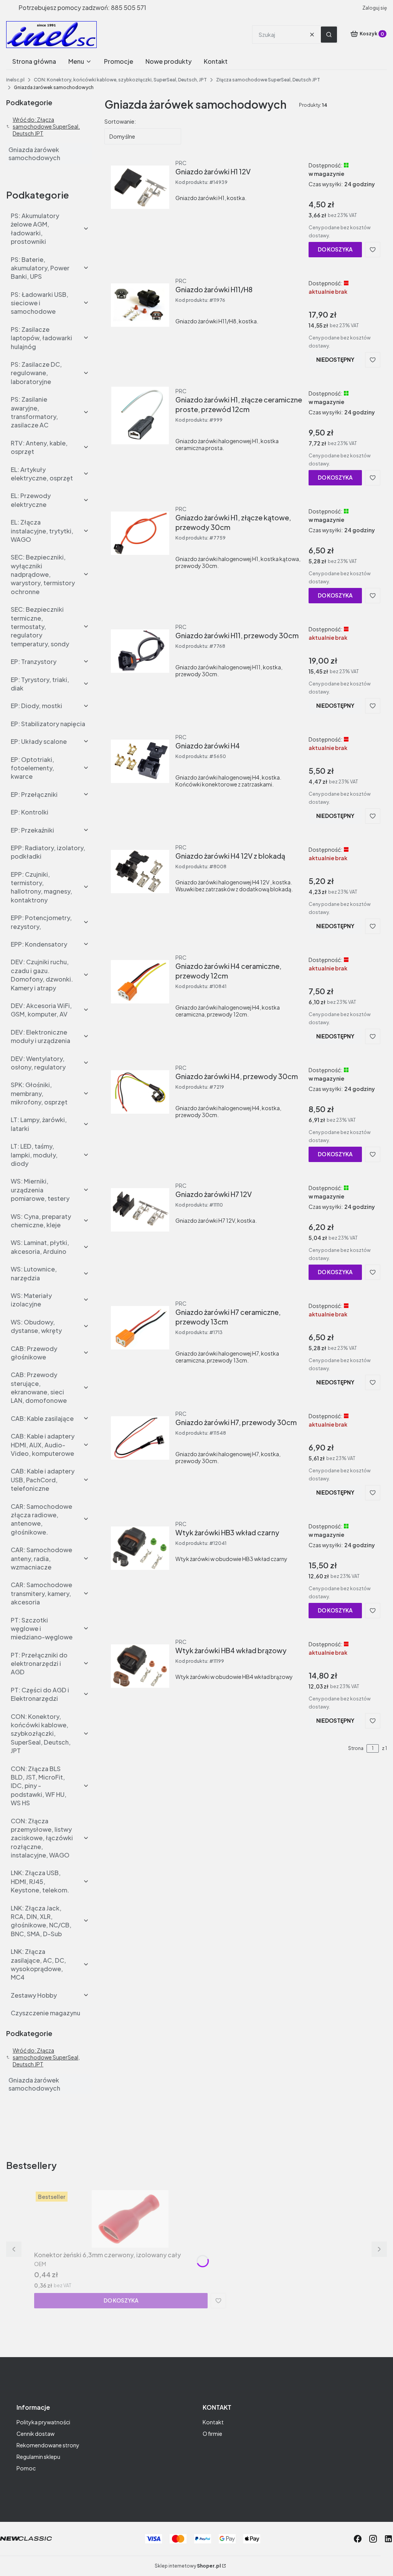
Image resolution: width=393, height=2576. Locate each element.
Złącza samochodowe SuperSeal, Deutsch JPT (268, 80)
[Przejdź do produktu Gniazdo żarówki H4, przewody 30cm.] (140, 1092)
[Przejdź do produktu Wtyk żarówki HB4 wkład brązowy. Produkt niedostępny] (140, 1666)
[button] (329, 35)
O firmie (212, 2434)
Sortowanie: (120, 121)
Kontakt (213, 2422)
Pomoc (26, 2468)
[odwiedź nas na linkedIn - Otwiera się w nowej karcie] (388, 2539)
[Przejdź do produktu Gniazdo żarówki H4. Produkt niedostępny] (140, 762)
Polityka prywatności (43, 2422)
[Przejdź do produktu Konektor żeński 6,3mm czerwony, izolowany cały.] (130, 2219)
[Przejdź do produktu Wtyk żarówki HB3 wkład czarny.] (140, 1548)
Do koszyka (335, 249)
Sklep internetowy (188, 2566)
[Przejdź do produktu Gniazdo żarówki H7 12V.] (140, 1210)
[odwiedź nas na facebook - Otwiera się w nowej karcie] (358, 2539)
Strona (356, 1748)
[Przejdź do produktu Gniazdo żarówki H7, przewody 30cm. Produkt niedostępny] (140, 1438)
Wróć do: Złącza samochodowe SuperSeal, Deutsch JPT (46, 126)
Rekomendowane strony (48, 2445)
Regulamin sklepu (38, 2457)
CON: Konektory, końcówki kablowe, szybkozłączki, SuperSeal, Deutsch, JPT (120, 80)
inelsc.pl (15, 80)
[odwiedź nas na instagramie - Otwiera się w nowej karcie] (373, 2539)
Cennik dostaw (36, 2434)
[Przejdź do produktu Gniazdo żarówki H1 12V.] (140, 187)
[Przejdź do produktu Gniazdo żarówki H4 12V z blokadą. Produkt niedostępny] (140, 872)
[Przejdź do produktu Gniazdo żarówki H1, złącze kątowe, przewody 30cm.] (140, 533)
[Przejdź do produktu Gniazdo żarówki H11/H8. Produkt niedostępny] (140, 305)
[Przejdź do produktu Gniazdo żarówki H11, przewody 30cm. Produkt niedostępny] (140, 651)
